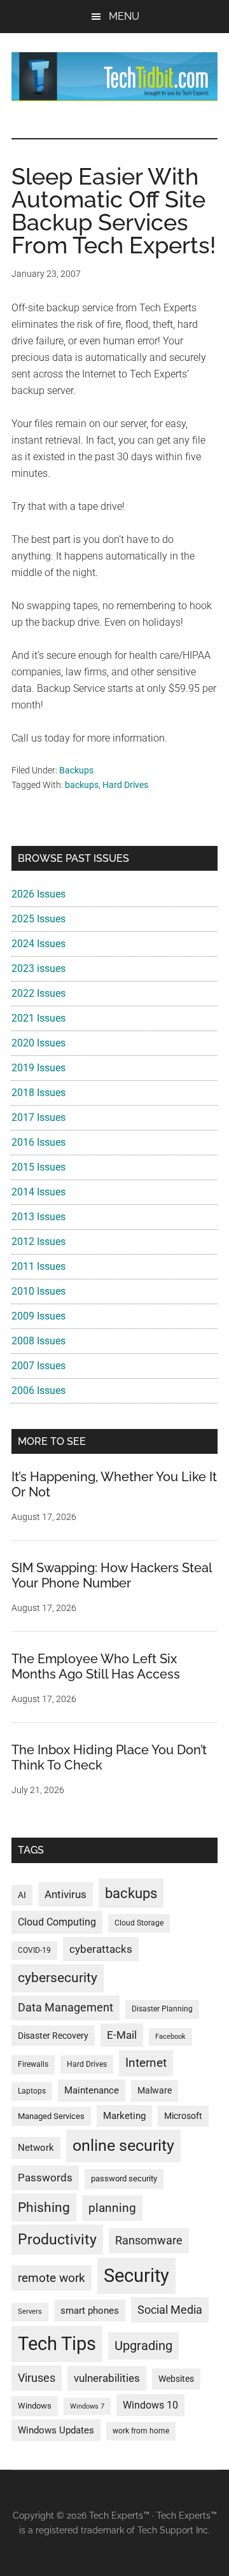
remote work (52, 2278)
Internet (146, 2063)
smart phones (90, 2311)
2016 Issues (38, 1142)
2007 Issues (38, 1366)
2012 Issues (38, 1242)
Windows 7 (87, 2406)
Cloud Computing (57, 1922)
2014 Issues (38, 1192)
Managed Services (51, 2116)
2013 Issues (38, 1217)
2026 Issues (38, 894)
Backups (76, 770)
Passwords (45, 2178)
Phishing (44, 2207)
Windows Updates (56, 2430)
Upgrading (143, 2346)
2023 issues (38, 968)
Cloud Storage (139, 1923)
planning (112, 2208)
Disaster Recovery (53, 2036)
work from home (141, 2431)
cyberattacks (101, 1949)
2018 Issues (38, 1093)
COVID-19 (34, 1950)
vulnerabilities (107, 2378)
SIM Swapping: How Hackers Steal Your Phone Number (112, 1575)
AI (22, 1895)
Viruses (37, 2378)
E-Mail (122, 2035)
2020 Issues (38, 1043)
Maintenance (92, 2090)
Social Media (170, 2310)
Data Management (66, 2008)
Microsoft (183, 2116)
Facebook (170, 2037)
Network (36, 2148)
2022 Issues (38, 993)
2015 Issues (38, 1167)
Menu (124, 16)
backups (82, 785)
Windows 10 (150, 2405)
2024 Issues (38, 944)
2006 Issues (38, 1390)
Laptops (32, 2091)
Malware (155, 2091)
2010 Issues (38, 1291)
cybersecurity (58, 1978)
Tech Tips (57, 2344)
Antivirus (66, 1894)
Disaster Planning (162, 2009)
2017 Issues (38, 1117)
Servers (30, 2312)
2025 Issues (38, 919)
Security (136, 2276)
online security (123, 2145)
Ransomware (149, 2240)
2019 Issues (38, 1068)
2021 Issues (38, 1018)
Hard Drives (125, 785)
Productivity (57, 2239)
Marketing (124, 2116)
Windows (35, 2406)
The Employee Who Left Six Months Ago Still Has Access (96, 1666)
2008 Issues (38, 1341)
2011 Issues (38, 1266)
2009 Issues (38, 1316)
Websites (176, 2379)
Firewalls (33, 2064)
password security (124, 2178)
